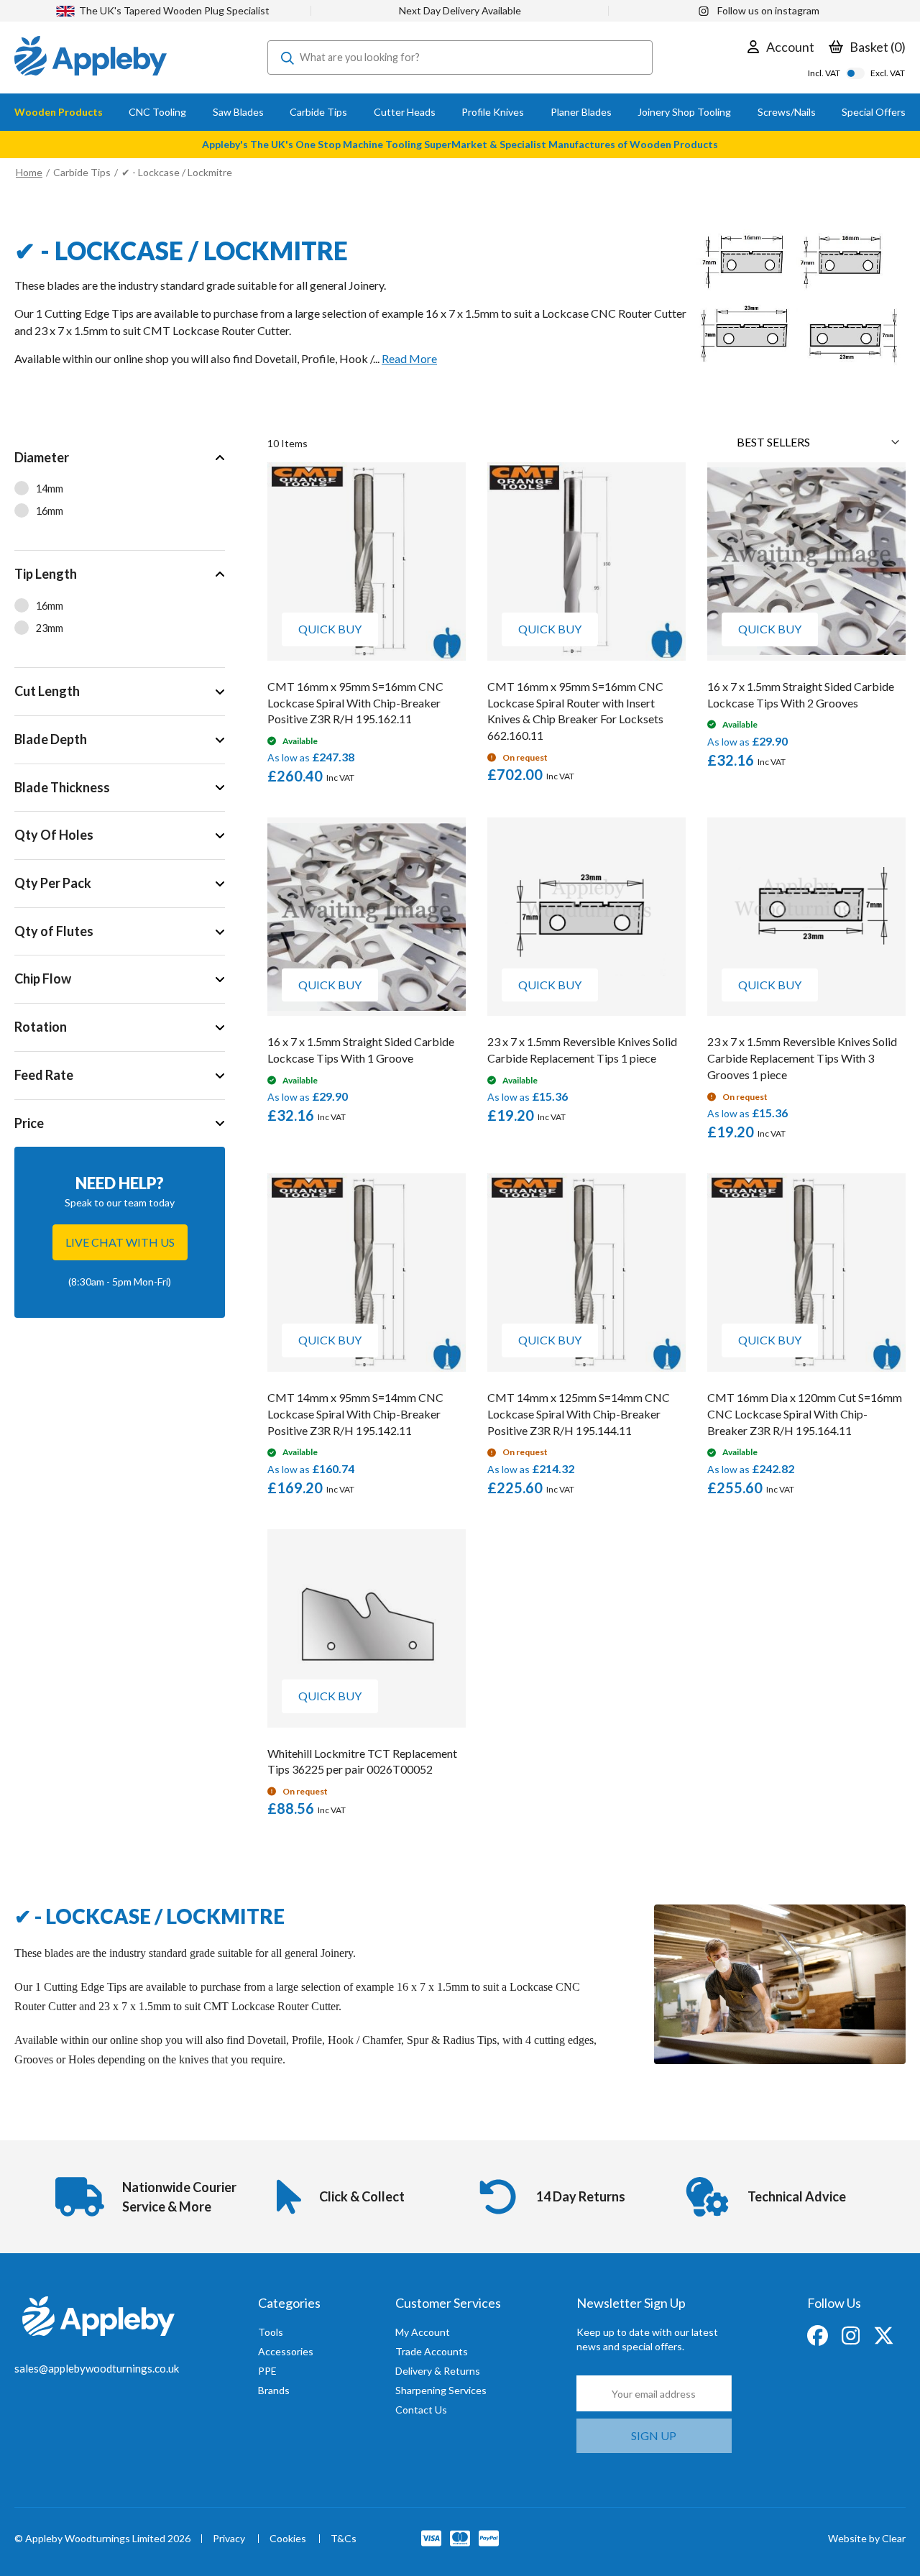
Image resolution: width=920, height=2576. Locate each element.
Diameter (42, 457)
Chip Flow (43, 978)
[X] (884, 2334)
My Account (423, 2332)
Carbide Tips (82, 172)
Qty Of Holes (54, 835)
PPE (267, 2371)
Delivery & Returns (438, 2371)
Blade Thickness (62, 787)
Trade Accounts (432, 2351)
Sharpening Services (441, 2390)
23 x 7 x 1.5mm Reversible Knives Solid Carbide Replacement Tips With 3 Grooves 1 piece (802, 1058)
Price (29, 1123)
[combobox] (460, 58)
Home (29, 172)
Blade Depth (51, 739)
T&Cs (344, 2539)
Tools (271, 2332)
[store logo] (91, 58)
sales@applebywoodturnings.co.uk (97, 2368)
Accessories (286, 2351)
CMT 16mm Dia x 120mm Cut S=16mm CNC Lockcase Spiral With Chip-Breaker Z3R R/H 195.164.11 (805, 1414)
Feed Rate (44, 1075)
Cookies (288, 2539)
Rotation (41, 1027)
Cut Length (47, 691)
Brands (274, 2390)
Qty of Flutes (54, 931)
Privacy (229, 2539)
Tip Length (46, 574)
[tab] (120, 492)
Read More (409, 358)
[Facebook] (819, 2334)
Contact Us (421, 2410)
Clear (894, 2538)
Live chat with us (120, 1242)
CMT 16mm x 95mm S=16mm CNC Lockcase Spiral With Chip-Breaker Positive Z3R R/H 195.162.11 (355, 703)
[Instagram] (852, 2334)
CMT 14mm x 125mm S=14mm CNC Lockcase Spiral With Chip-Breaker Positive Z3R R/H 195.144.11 (579, 1414)
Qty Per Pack (53, 883)
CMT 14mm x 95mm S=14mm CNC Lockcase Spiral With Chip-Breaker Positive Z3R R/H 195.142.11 (355, 1414)
